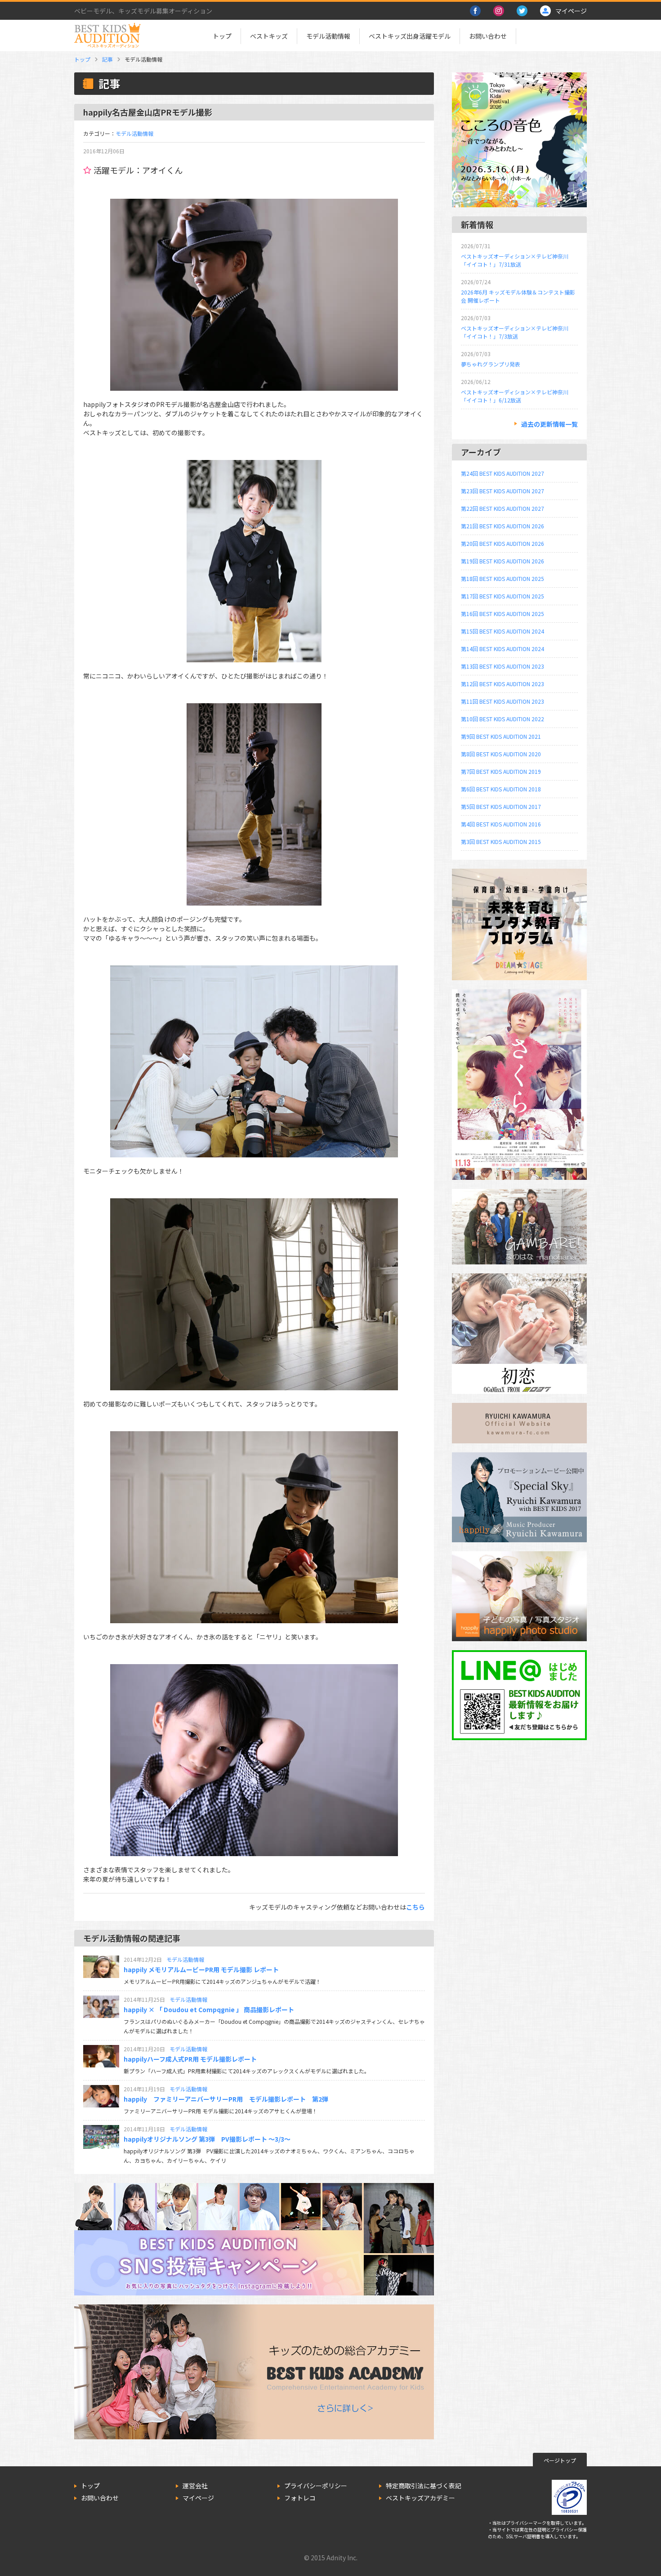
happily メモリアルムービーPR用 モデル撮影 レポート (201, 1969)
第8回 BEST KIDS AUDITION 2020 (501, 754)
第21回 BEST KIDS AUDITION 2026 (502, 526)
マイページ (198, 2498)
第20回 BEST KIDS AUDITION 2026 (502, 543)
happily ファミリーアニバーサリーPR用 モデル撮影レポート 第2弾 (226, 2099)
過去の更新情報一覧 (549, 424)
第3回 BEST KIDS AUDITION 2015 (501, 842)
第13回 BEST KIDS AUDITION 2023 (502, 666)
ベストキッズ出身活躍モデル (410, 36)
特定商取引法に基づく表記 (424, 2486)
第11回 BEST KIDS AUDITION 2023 (502, 701)
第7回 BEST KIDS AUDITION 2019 (501, 771)
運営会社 (195, 2486)
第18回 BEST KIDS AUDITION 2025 (502, 578)
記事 (107, 59)
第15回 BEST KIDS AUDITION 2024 (502, 631)
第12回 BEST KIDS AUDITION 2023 (502, 684)
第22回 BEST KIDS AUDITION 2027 (502, 508)
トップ (222, 36)
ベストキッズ (269, 36)
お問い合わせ (488, 36)
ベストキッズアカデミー (420, 2498)
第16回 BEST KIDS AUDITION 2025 (502, 614)
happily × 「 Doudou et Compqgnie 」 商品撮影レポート (209, 2009)
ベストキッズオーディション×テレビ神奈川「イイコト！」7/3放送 (515, 332)
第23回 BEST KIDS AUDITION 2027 (502, 491)
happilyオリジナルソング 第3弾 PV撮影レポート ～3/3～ (207, 2139)
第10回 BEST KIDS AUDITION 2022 (502, 719)
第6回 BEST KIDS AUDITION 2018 (501, 789)
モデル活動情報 (328, 36)
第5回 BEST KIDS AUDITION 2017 (501, 806)
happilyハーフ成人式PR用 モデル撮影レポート (190, 2059)
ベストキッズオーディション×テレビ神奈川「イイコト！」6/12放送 (515, 396)
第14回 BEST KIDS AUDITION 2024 (502, 649)
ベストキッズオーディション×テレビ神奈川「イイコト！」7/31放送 (515, 260)
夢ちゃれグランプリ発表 (491, 364)
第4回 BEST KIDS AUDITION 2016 (501, 824)
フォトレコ (300, 2498)
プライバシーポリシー (316, 2486)
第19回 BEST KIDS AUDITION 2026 (502, 561)
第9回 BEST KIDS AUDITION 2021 (501, 736)
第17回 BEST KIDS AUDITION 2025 (502, 596)
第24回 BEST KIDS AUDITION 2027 (502, 473)
